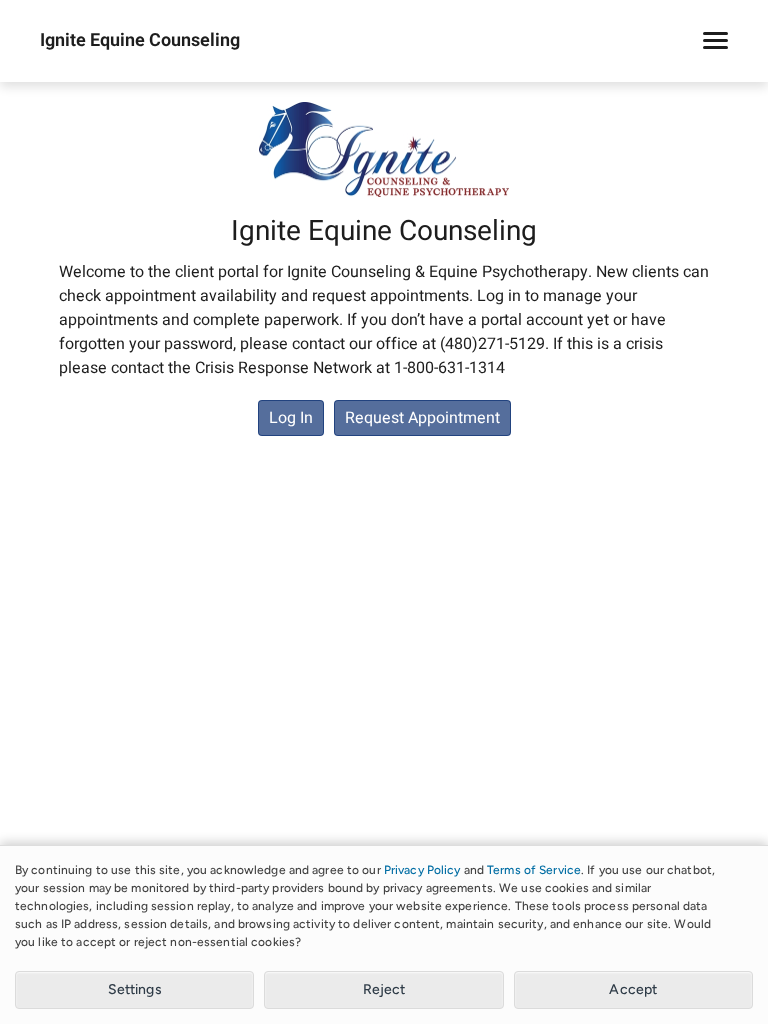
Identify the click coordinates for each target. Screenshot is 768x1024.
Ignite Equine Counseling (140, 41)
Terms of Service (534, 870)
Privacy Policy (422, 870)
